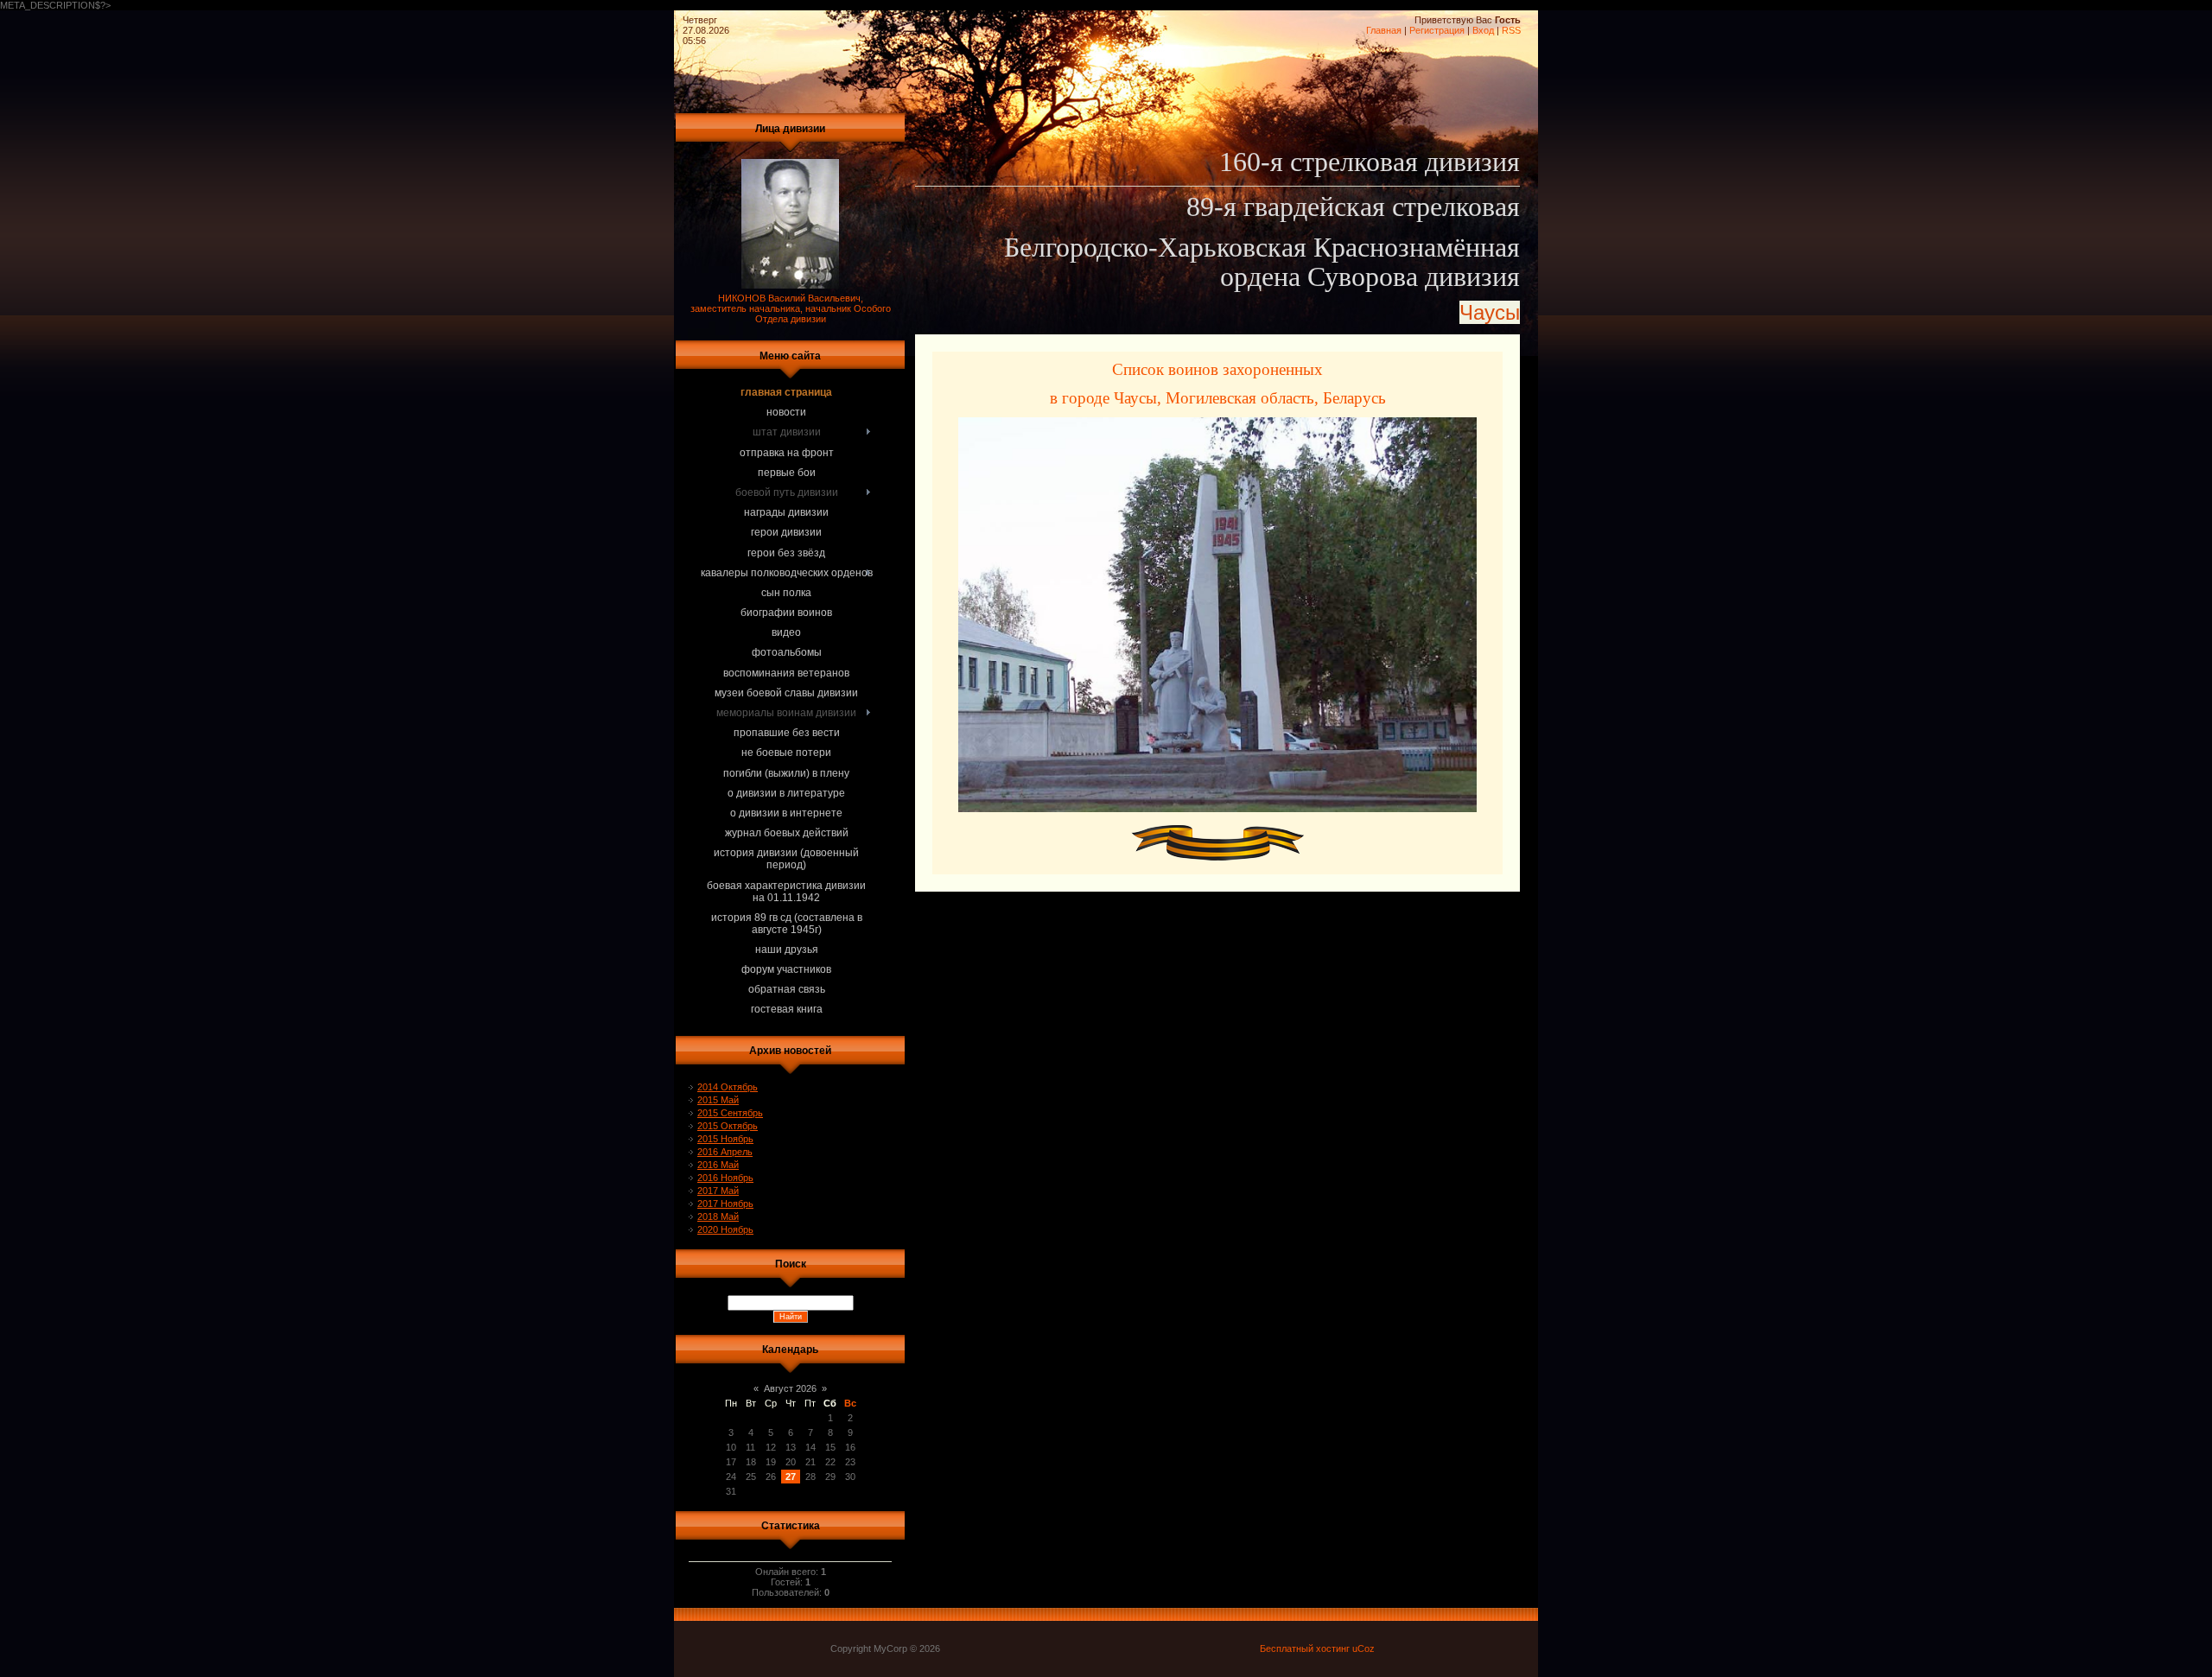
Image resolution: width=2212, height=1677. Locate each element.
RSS (1511, 30)
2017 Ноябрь (725, 1204)
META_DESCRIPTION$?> (760, 508)
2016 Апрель (725, 1152)
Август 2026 (790, 1388)
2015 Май (718, 1100)
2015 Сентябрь (730, 1113)
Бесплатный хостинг (1305, 1648)
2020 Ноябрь (725, 1229)
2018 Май (718, 1216)
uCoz (1363, 1648)
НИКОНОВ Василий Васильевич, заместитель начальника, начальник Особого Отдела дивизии (791, 308)
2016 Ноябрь (725, 1178)
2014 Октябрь (728, 1087)
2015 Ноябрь (725, 1139)
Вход (1483, 30)
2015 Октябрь (728, 1126)
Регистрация (1437, 30)
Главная (1384, 30)
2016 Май (718, 1165)
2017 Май (718, 1191)
